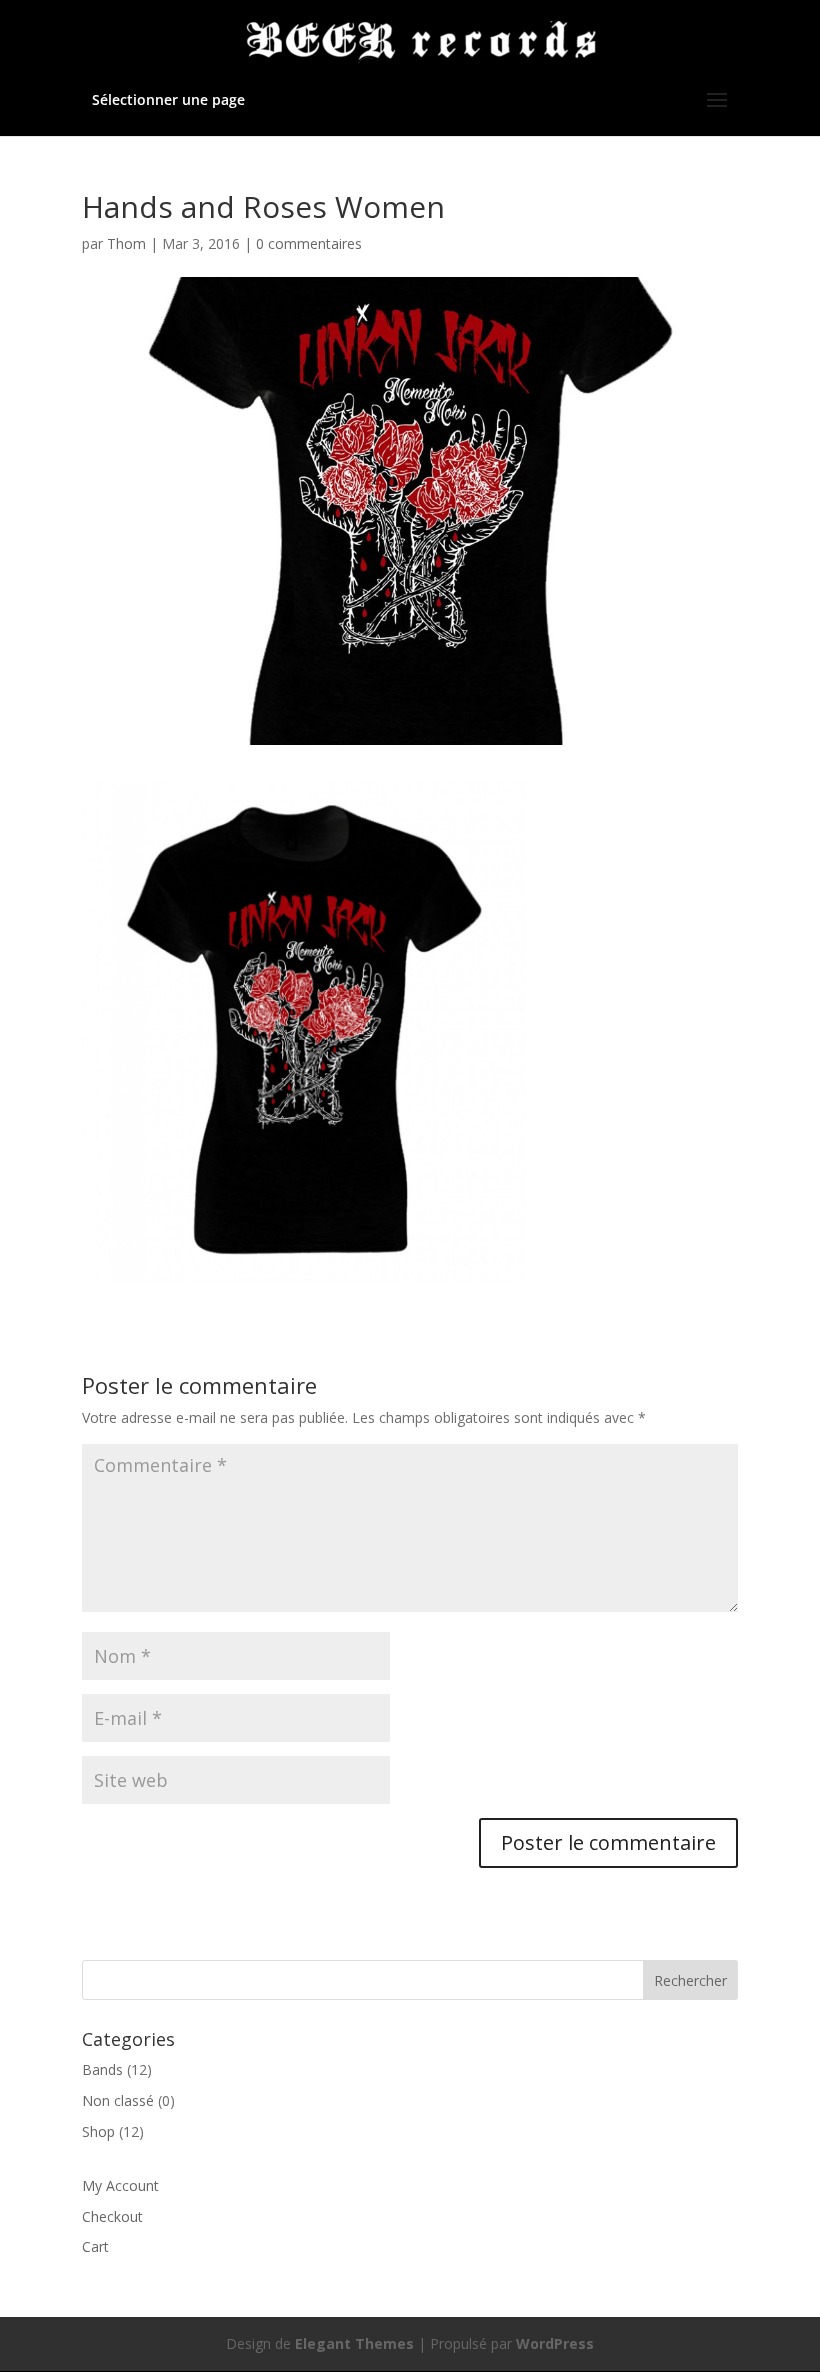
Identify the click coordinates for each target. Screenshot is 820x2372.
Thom (126, 243)
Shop (98, 2131)
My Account (120, 2185)
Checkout (112, 2216)
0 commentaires (309, 243)
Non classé (118, 2100)
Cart (95, 2246)
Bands (102, 2069)
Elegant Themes (354, 2343)
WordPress (555, 2343)
